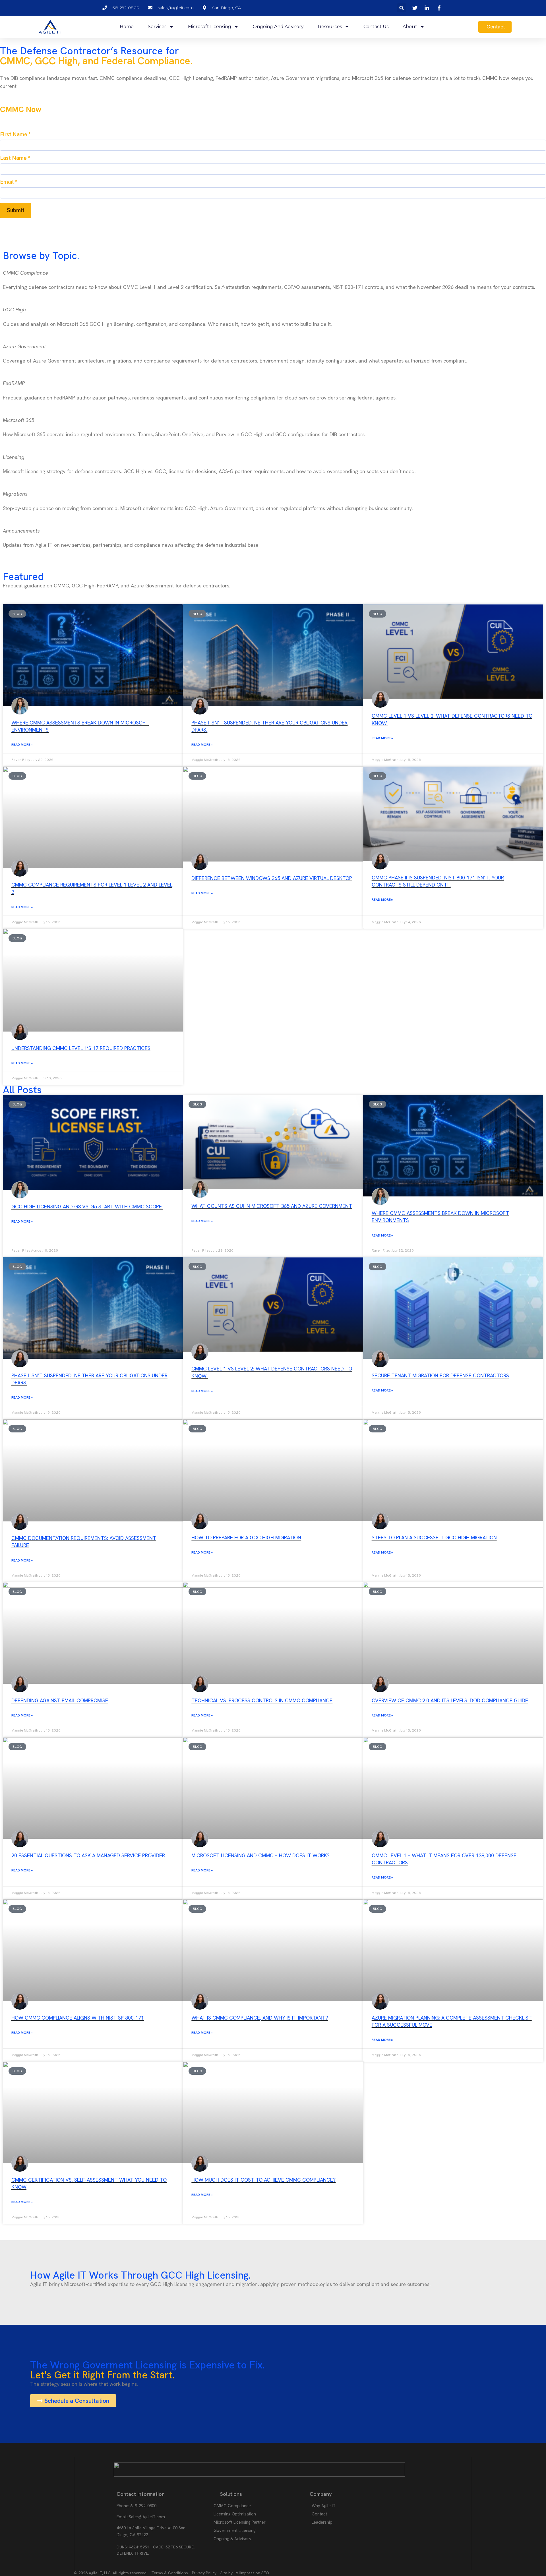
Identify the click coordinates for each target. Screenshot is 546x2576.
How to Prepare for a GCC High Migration (246, 1537)
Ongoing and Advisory (278, 27)
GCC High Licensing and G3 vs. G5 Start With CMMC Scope (87, 1207)
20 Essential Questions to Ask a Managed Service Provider (88, 1855)
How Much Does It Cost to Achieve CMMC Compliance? (263, 2180)
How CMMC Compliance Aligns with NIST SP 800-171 (78, 2018)
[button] (402, 8)
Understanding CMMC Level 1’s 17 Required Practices (81, 1048)
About (410, 27)
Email (9, 182)
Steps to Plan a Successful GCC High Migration (434, 1537)
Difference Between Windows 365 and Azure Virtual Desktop (272, 878)
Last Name (15, 158)
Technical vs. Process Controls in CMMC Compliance (262, 1700)
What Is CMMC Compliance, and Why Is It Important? (260, 2018)
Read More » (22, 745)
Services (157, 27)
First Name (15, 134)
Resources (330, 27)
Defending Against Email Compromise (60, 1700)
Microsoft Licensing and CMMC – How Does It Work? (260, 1855)
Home (127, 27)
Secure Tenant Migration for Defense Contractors (440, 1375)
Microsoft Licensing (210, 27)
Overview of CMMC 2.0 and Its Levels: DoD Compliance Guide (450, 1700)
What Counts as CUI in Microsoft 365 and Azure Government (272, 1206)
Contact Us (376, 27)
